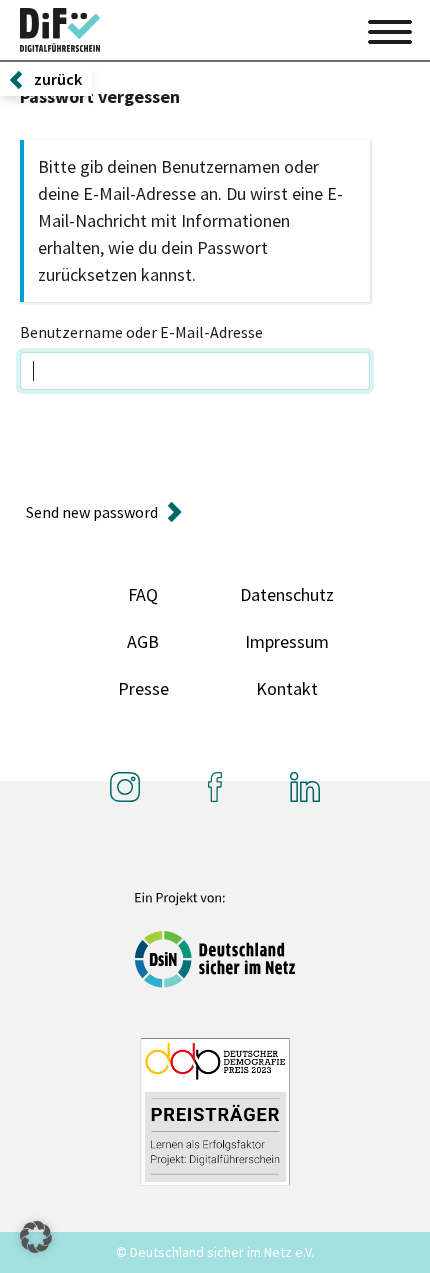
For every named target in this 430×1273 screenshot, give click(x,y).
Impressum (287, 641)
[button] (36, 1237)
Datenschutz (287, 594)
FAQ (143, 594)
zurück (58, 79)
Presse (143, 688)
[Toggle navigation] (390, 29)
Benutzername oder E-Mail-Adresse (141, 332)
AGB (143, 641)
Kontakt (287, 688)
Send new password (92, 512)
